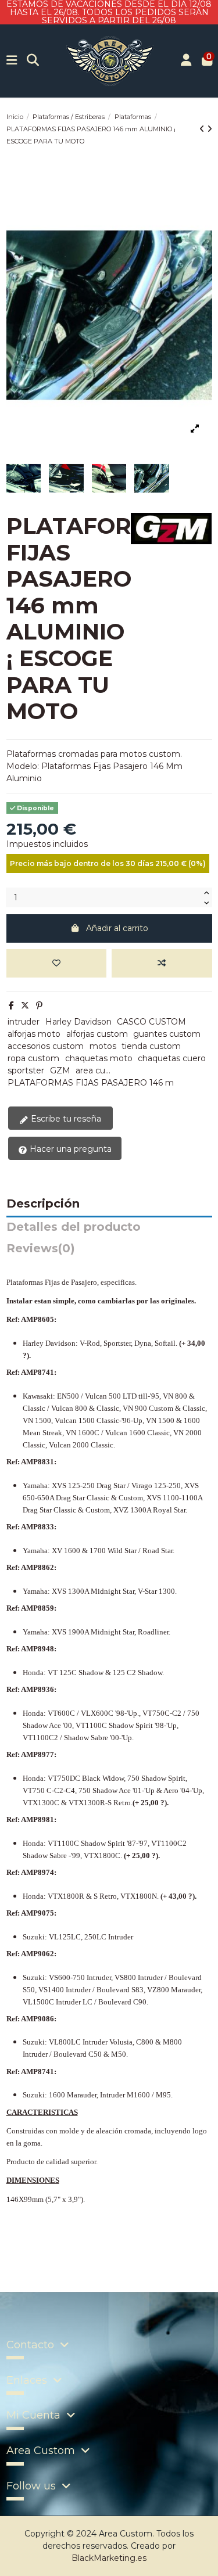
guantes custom (167, 1034)
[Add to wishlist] (57, 963)
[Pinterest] (39, 1005)
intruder (24, 1022)
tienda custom (151, 1046)
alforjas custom (97, 1034)
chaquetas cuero (172, 1058)
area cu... (93, 1070)
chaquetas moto (99, 1058)
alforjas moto (34, 1034)
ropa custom (33, 1058)
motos (103, 1046)
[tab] (109, 1251)
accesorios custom (46, 1046)
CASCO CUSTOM (151, 1022)
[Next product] (210, 129)
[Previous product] (203, 129)
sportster (26, 1070)
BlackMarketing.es (109, 2558)
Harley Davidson (78, 1022)
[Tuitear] (25, 1005)
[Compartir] (11, 1005)
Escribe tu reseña (65, 1119)
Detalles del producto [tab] (74, 1227)
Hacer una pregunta (69, 1149)
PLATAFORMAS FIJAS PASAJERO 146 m (91, 1083)
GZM (60, 1070)
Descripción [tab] (43, 1204)
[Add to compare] (162, 963)
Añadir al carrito (117, 928)
